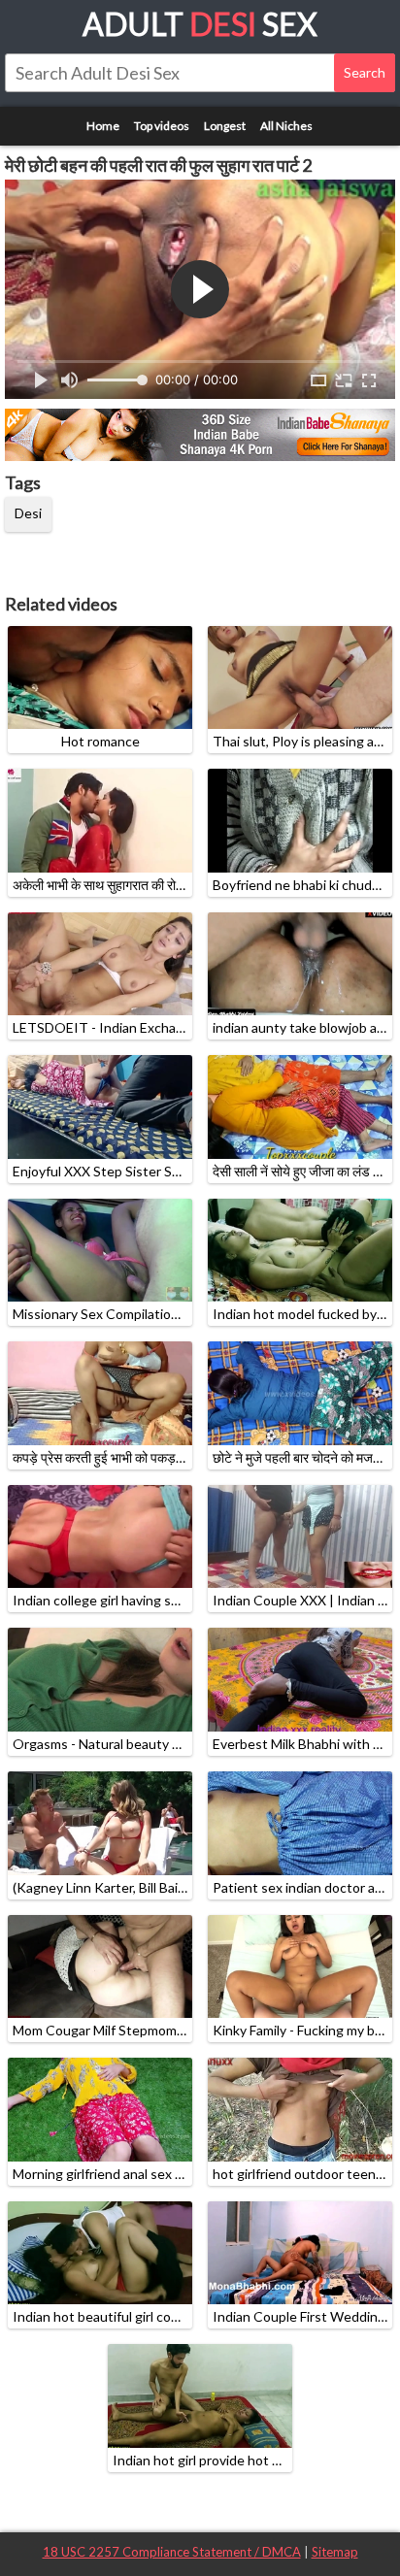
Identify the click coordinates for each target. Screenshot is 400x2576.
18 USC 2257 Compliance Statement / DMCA (172, 2552)
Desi (28, 513)
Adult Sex (200, 24)
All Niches (286, 126)
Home (103, 126)
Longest (225, 126)
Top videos (162, 126)
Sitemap (335, 2552)
